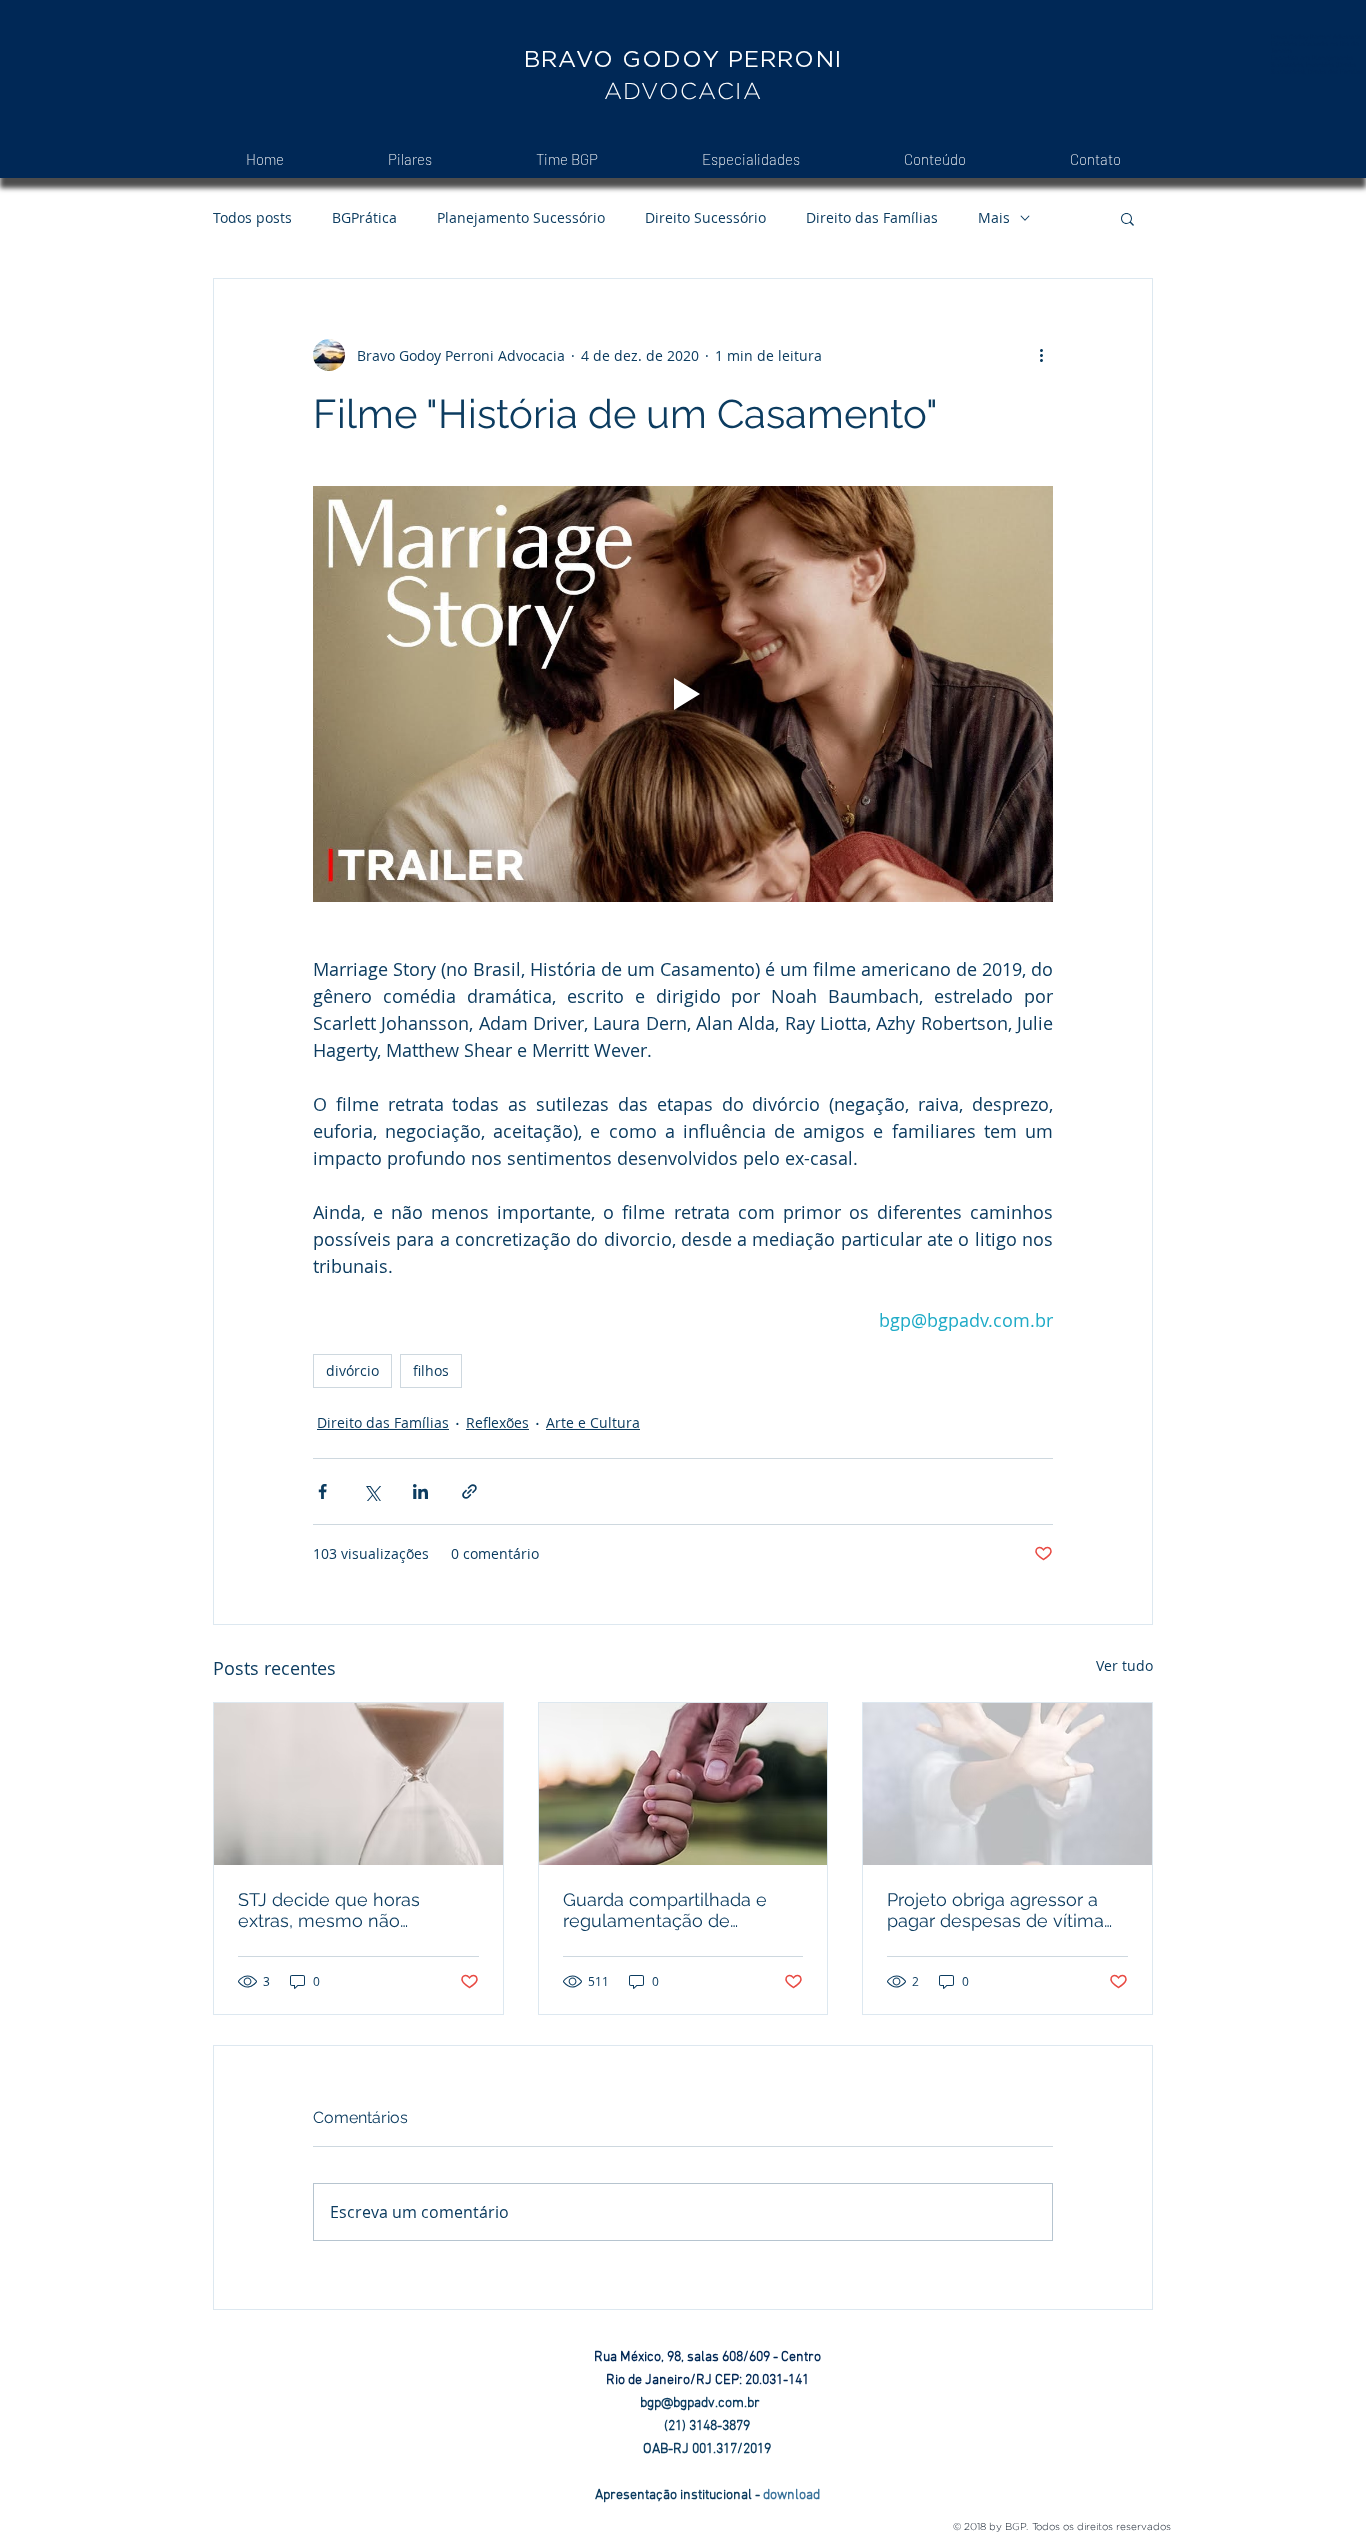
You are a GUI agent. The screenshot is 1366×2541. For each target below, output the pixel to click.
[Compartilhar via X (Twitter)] (371, 1491)
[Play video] (683, 694)
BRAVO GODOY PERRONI (683, 59)
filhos (431, 1370)
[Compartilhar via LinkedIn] (420, 1491)
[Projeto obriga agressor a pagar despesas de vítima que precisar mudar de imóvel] (1007, 1784)
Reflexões (497, 1422)
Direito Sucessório (705, 217)
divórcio (352, 1370)
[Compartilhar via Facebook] (322, 1491)
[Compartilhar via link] (469, 1491)
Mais (994, 217)
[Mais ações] (1041, 355)
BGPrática (364, 217)
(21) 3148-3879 (707, 2426)
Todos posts (252, 217)
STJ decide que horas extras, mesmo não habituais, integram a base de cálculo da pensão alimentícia (349, 1910)
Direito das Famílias (872, 217)
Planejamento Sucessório (521, 217)
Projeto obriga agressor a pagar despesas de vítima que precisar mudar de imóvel (995, 1910)
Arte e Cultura (593, 1422)
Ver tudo (1124, 1665)
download (791, 2495)
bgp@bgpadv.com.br (707, 2403)
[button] (1127, 218)
